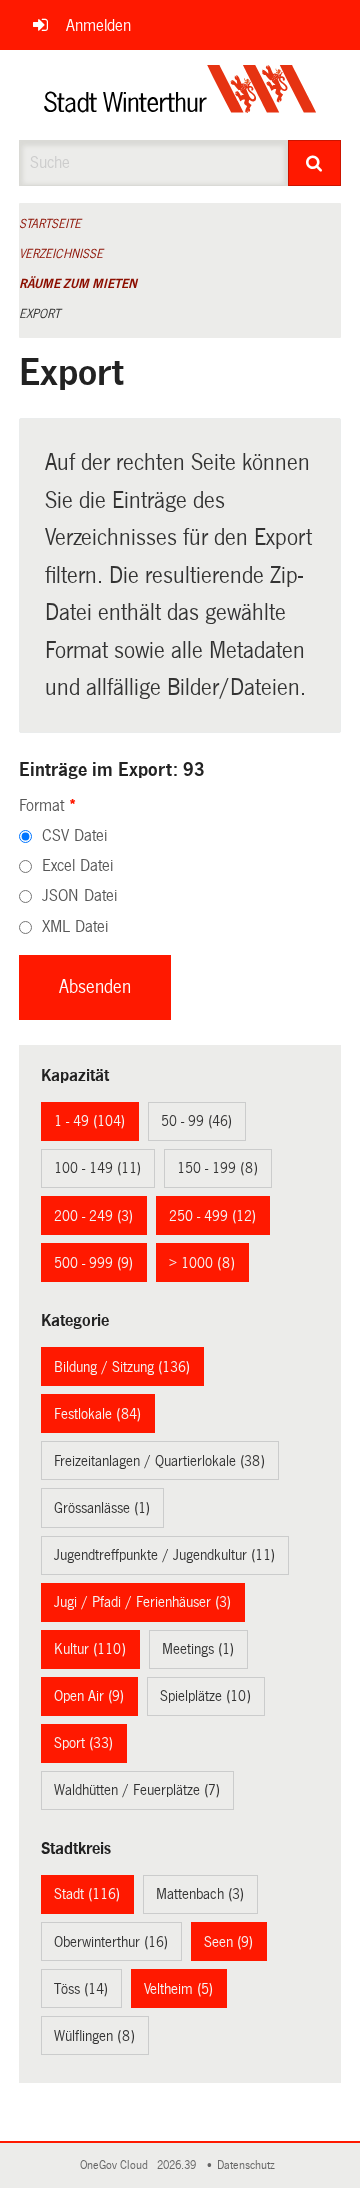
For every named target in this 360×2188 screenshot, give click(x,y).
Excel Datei (77, 865)
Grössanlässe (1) (102, 1508)
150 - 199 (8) (217, 1168)
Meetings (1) (198, 1649)
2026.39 (178, 2165)
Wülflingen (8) (94, 2036)
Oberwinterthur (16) (111, 1942)
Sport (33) (83, 1743)
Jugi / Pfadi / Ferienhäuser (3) (142, 1602)
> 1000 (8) (202, 1263)
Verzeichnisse (61, 254)
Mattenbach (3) (200, 1894)
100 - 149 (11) (97, 1168)
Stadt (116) (87, 1894)
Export (39, 314)
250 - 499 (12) (212, 1216)
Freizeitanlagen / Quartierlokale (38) (159, 1461)
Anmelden (98, 25)
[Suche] (315, 163)
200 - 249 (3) (93, 1216)
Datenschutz (249, 2165)
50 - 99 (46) (196, 1121)
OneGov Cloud (117, 2165)
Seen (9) (228, 1942)
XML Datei (75, 926)
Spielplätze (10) (205, 1696)
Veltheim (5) (178, 1989)
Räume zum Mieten (78, 284)
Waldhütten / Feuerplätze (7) (137, 1790)
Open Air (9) (89, 1696)
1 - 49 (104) (89, 1121)
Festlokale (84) (97, 1414)
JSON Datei (79, 895)
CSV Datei (74, 835)
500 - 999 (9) (93, 1263)
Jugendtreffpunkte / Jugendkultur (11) (164, 1555)
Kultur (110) (90, 1649)
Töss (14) (81, 1989)
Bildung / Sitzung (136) (122, 1367)
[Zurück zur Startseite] (180, 95)
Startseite (50, 224)
